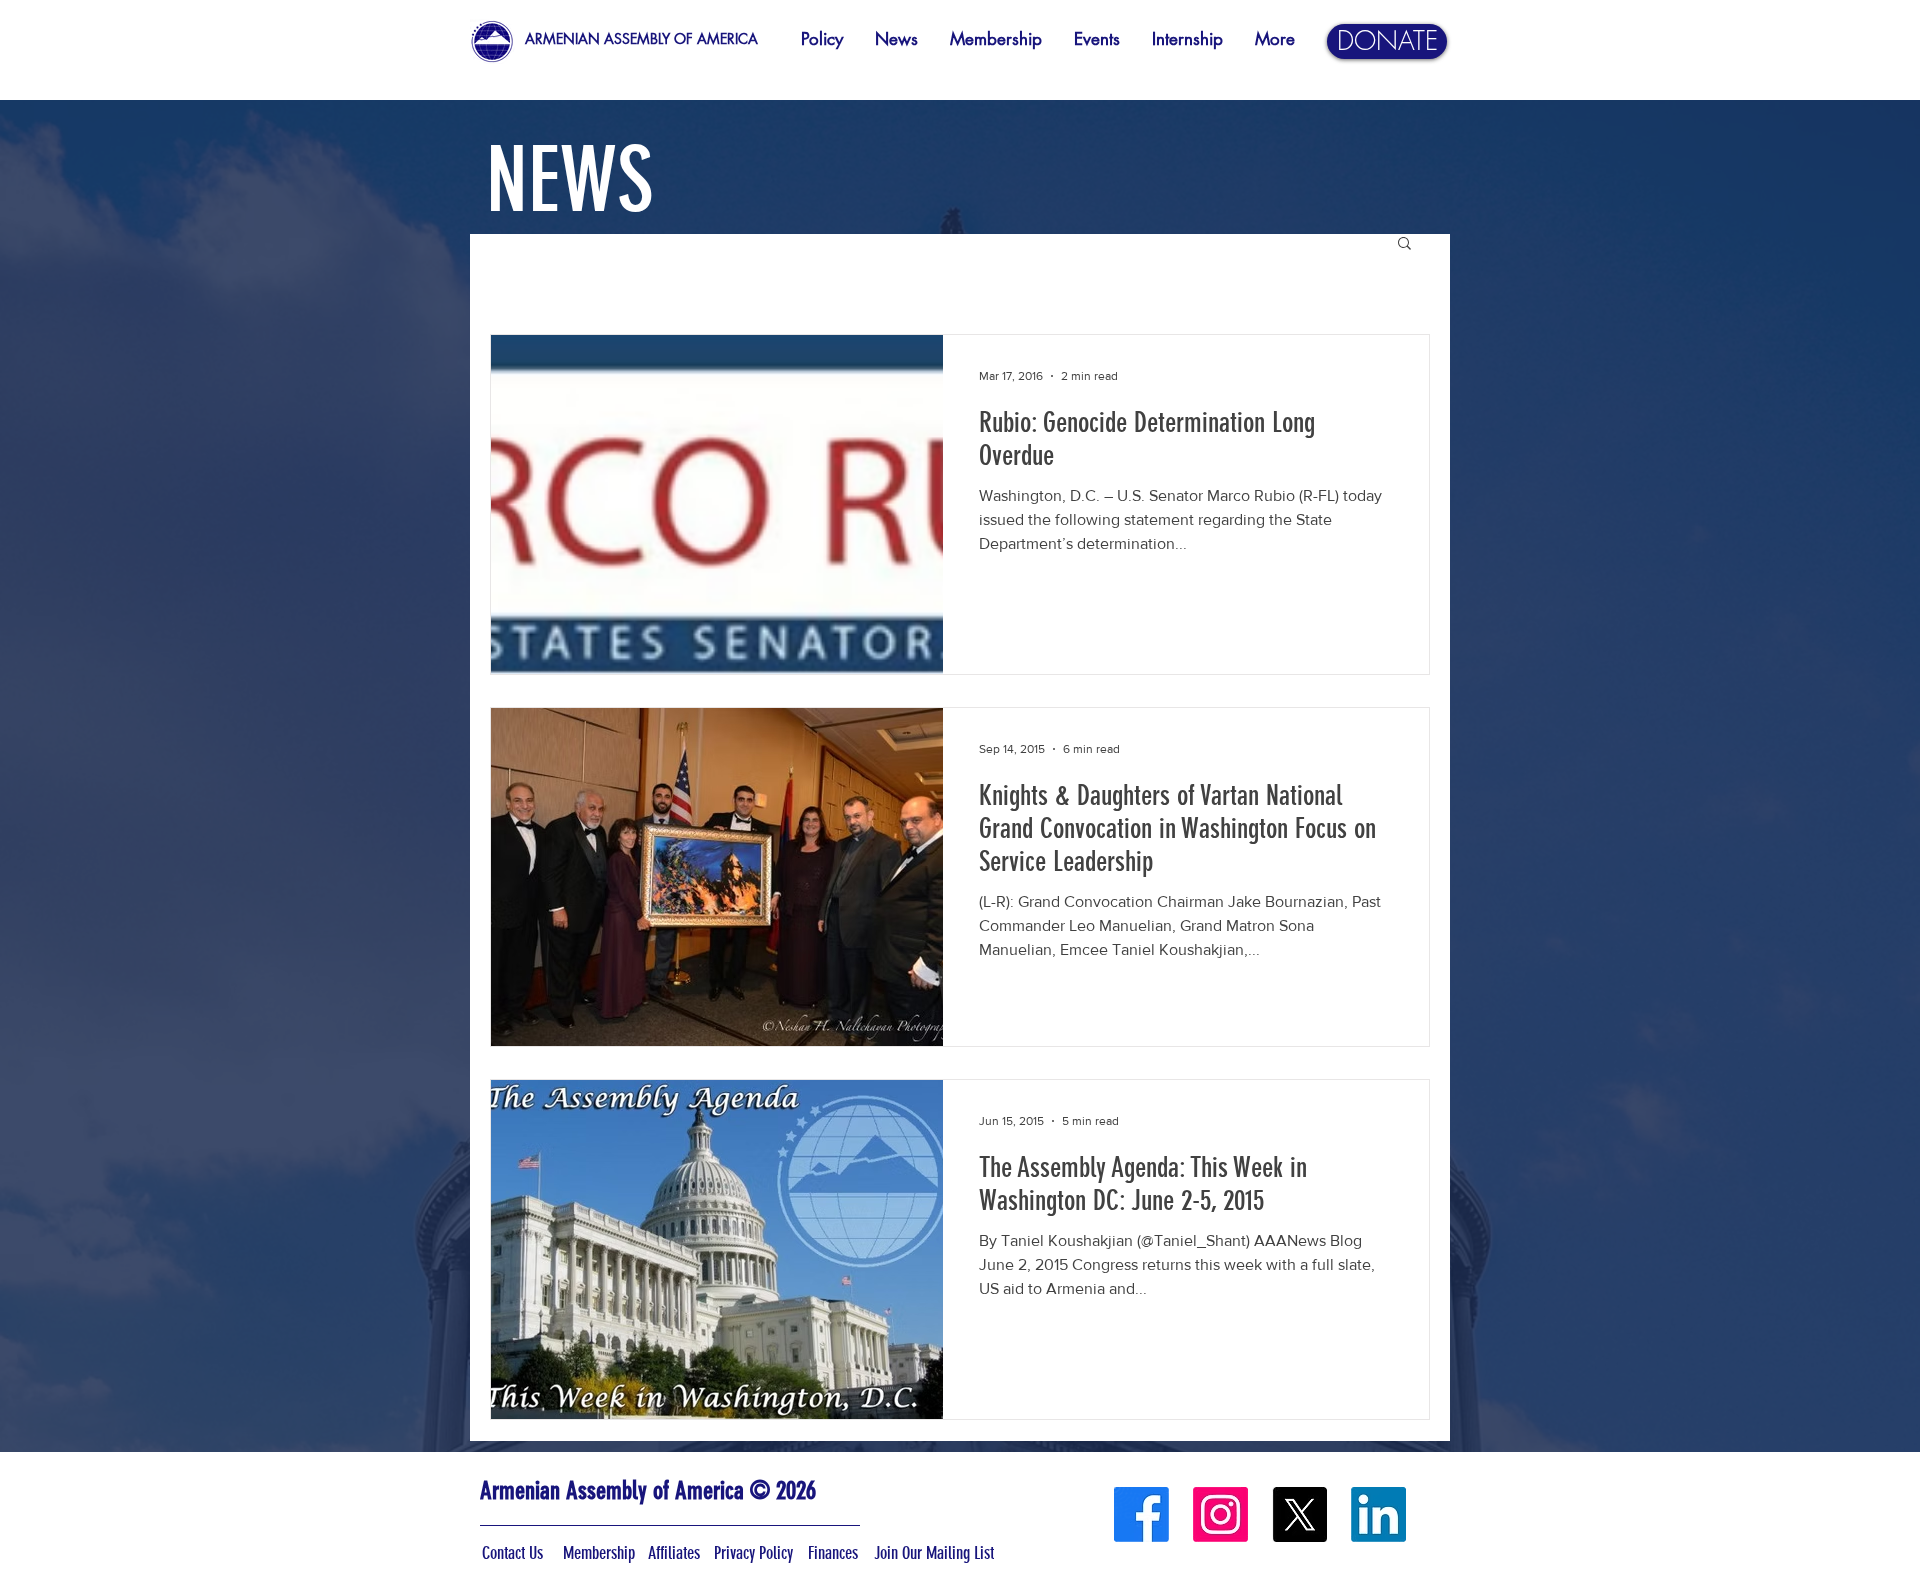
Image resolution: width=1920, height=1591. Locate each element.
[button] (1404, 244)
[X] (1299, 1514)
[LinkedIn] (1378, 1514)
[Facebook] (1141, 1514)
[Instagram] (1220, 1514)
